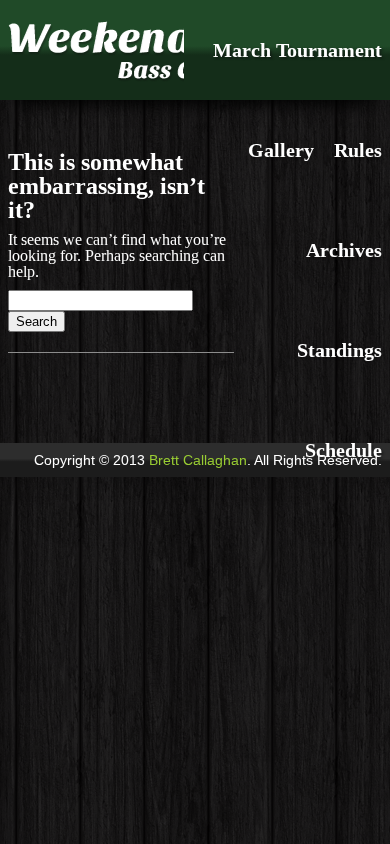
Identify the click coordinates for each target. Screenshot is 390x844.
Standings (339, 350)
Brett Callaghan (198, 460)
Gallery (281, 150)
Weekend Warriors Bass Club (96, 50)
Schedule (343, 450)
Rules (358, 150)
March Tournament (297, 50)
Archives (344, 250)
